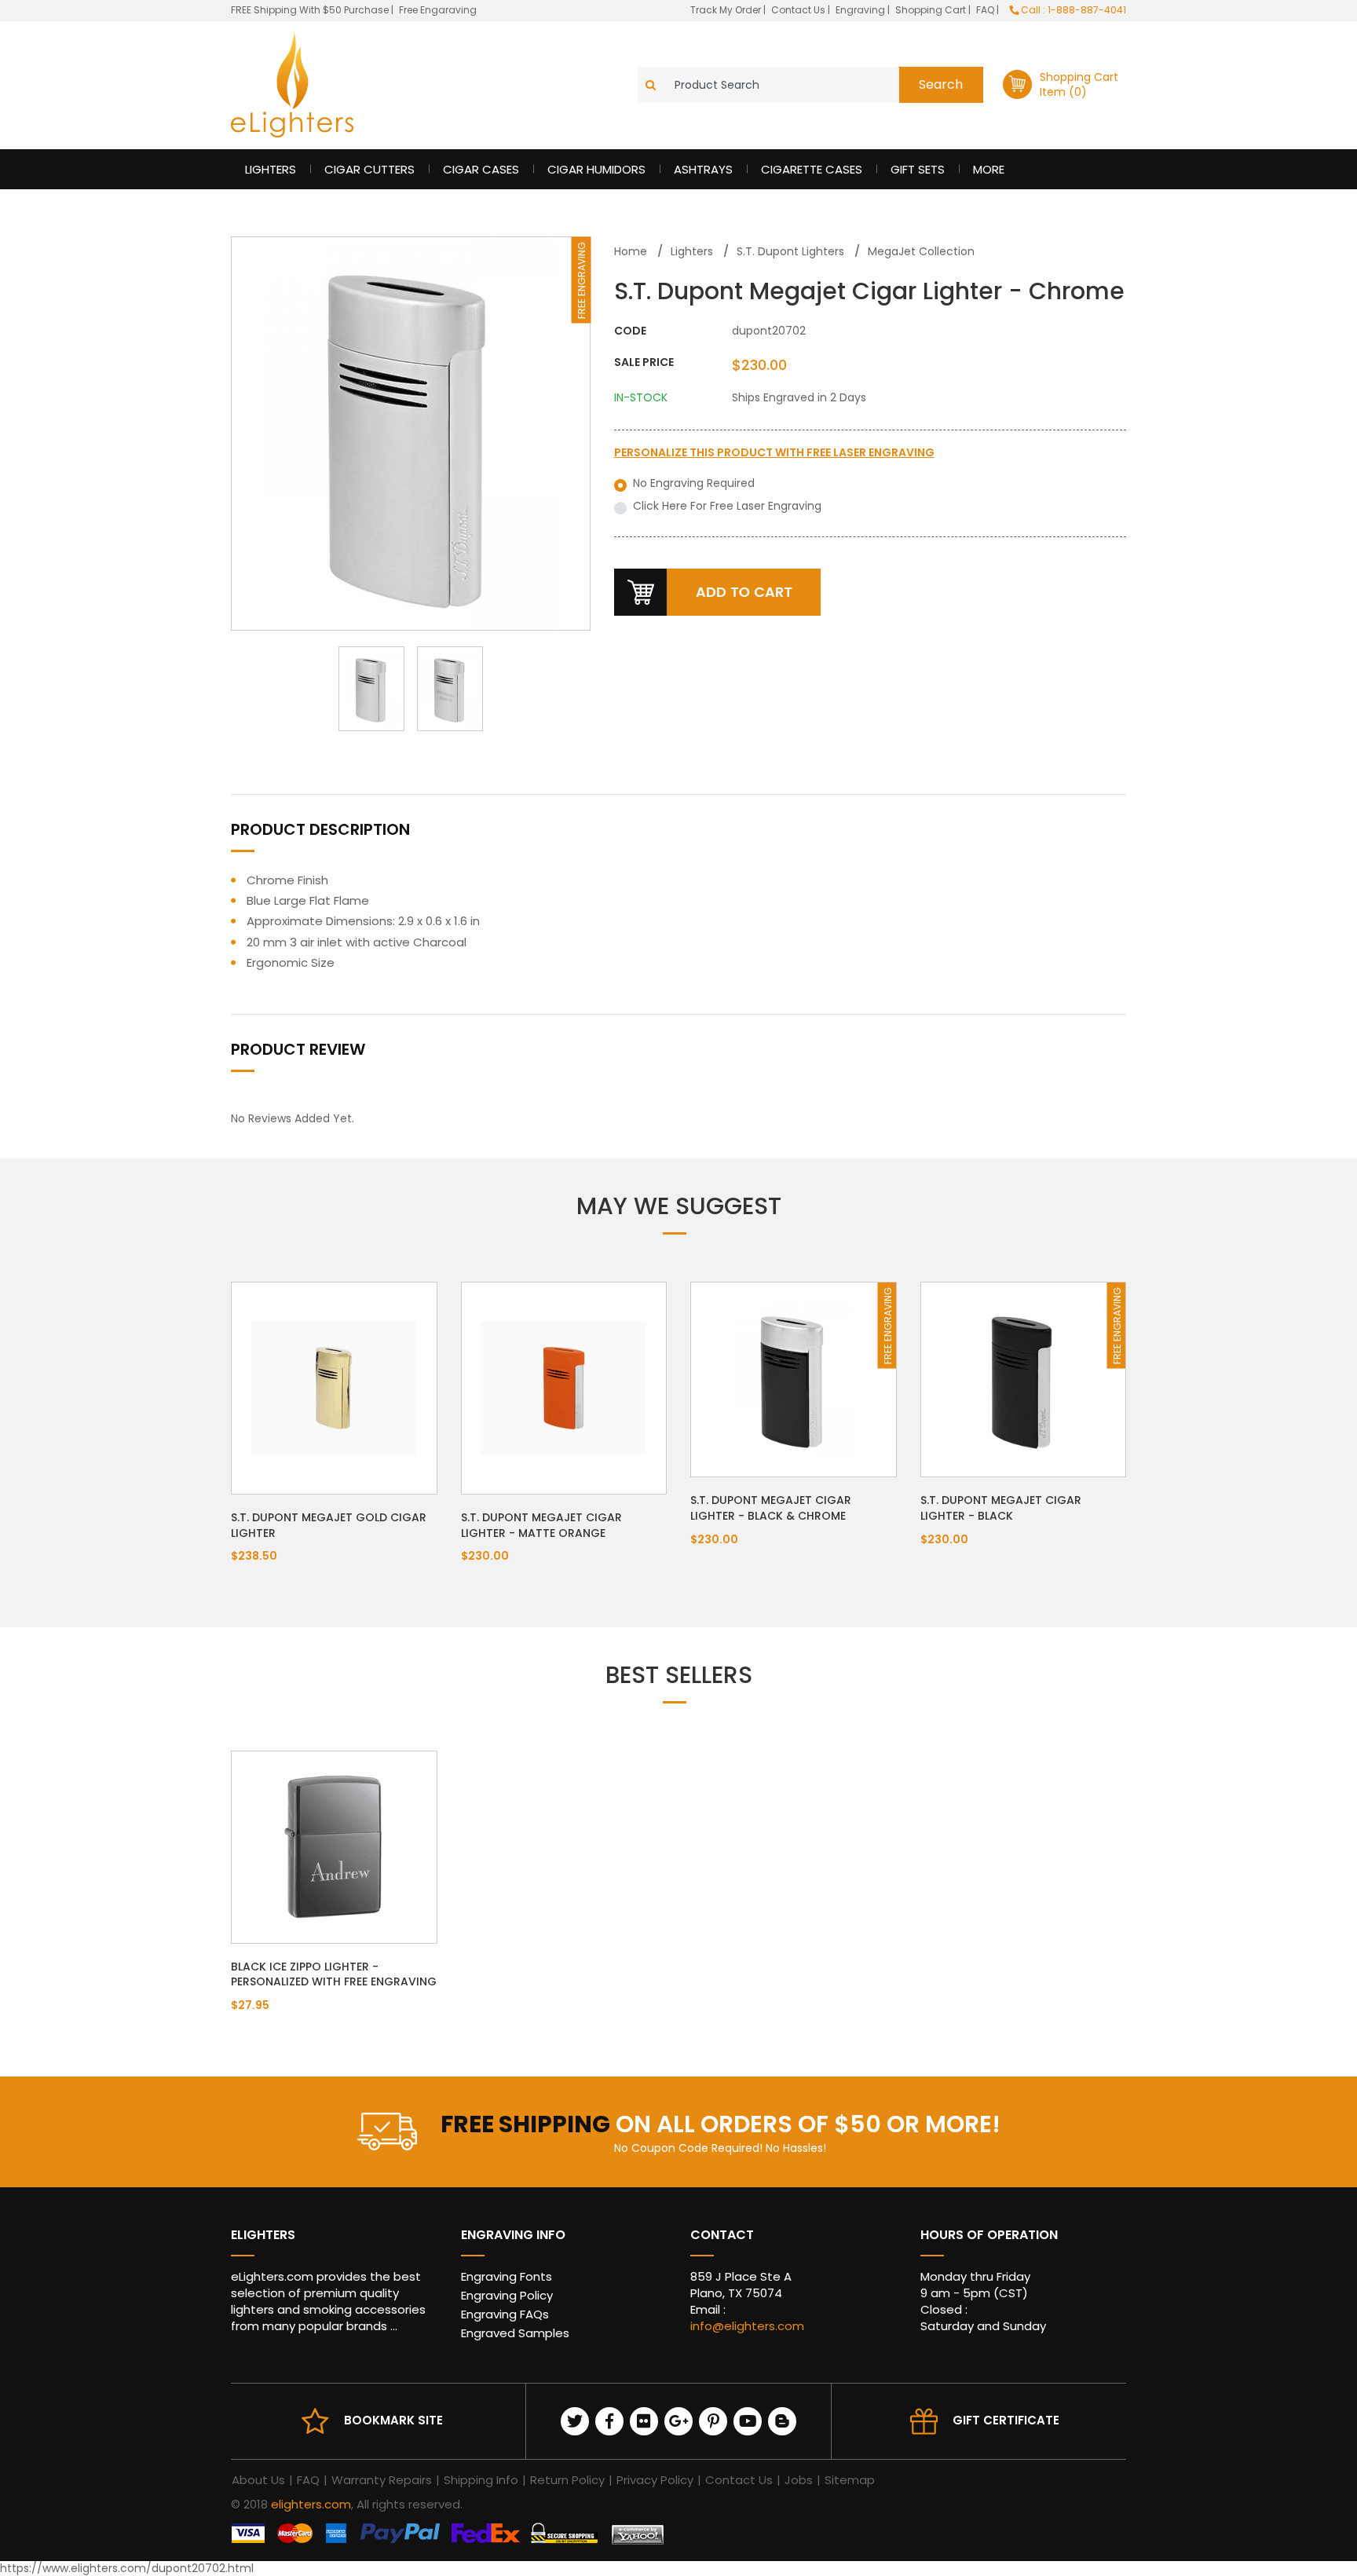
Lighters (271, 169)
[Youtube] (748, 2421)
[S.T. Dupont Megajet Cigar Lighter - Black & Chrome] (793, 1378)
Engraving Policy (507, 2295)
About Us (258, 2480)
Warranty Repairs (382, 2480)
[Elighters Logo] (292, 85)
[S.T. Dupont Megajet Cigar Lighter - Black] (1023, 1378)
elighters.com (311, 2504)
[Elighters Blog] (782, 2421)
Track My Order (727, 10)
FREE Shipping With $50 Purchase (310, 10)
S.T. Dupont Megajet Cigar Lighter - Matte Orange (541, 1525)
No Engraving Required (694, 483)
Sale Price (644, 362)
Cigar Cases (481, 169)
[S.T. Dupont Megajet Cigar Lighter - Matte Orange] (564, 1387)
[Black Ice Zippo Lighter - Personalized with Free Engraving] (334, 1846)
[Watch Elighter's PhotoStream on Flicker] (644, 2421)
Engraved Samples (515, 2333)
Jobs (799, 2480)
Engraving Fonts (507, 2276)
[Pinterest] (713, 2421)
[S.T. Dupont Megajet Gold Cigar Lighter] (334, 1387)
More (989, 169)
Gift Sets (918, 169)
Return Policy (567, 2480)
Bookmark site (393, 2420)
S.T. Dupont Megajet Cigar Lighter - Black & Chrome (771, 1508)
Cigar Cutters (369, 169)
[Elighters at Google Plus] (678, 2421)
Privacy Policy (655, 2480)
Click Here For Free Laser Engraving (727, 506)
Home (631, 251)
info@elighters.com (747, 2326)
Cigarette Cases (812, 169)
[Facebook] (609, 2421)
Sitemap (850, 2480)
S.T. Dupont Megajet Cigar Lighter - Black (1001, 1508)
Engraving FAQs (505, 2314)
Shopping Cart (932, 10)
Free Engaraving (438, 10)
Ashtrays (703, 169)
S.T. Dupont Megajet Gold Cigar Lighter (329, 1525)
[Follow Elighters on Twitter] (575, 2421)
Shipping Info (481, 2480)
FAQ (986, 10)
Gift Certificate (1006, 2420)
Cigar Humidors (596, 169)
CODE (630, 331)
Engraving (861, 10)
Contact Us (799, 10)
